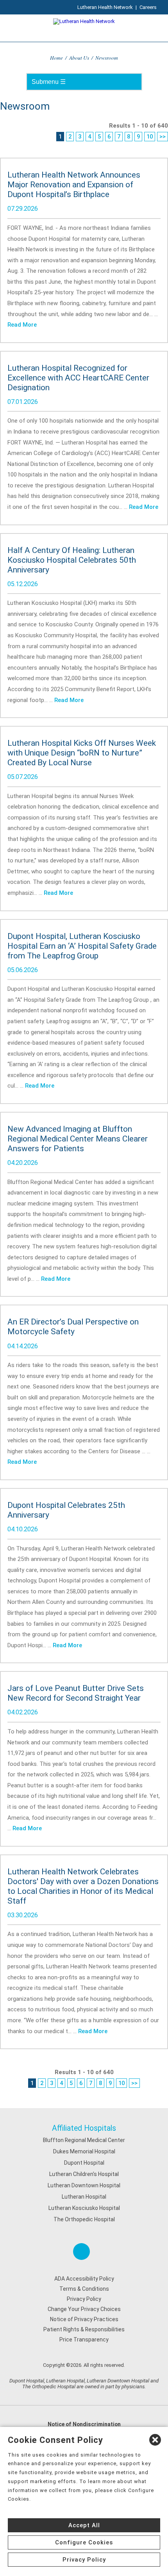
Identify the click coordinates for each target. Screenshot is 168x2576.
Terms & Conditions (84, 2289)
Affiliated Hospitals (84, 2128)
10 (150, 137)
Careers (148, 7)
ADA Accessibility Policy (84, 2279)
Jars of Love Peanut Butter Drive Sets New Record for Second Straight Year (76, 1693)
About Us (79, 58)
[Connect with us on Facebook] (81, 2252)
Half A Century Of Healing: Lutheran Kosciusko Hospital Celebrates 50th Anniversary (72, 560)
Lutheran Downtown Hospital (84, 2185)
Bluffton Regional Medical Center (84, 2140)
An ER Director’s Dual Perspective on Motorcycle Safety (73, 1327)
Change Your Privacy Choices (84, 2309)
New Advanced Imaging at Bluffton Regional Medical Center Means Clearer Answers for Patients (78, 1139)
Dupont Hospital (84, 2163)
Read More (22, 325)
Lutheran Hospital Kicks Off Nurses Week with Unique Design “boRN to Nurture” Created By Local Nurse (82, 753)
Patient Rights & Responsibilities (84, 2329)
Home (56, 58)
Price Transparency (84, 2340)
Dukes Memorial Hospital (84, 2151)
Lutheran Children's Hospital (84, 2174)
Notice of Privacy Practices (84, 2319)
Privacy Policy (84, 2299)
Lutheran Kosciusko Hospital (84, 2208)
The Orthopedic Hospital (84, 2219)
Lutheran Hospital (84, 2197)
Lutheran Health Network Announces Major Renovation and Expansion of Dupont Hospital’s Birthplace (74, 185)
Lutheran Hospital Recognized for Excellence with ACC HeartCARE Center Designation (78, 378)
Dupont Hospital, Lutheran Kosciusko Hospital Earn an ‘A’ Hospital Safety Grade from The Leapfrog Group (82, 946)
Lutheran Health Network (105, 7)
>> (163, 137)
